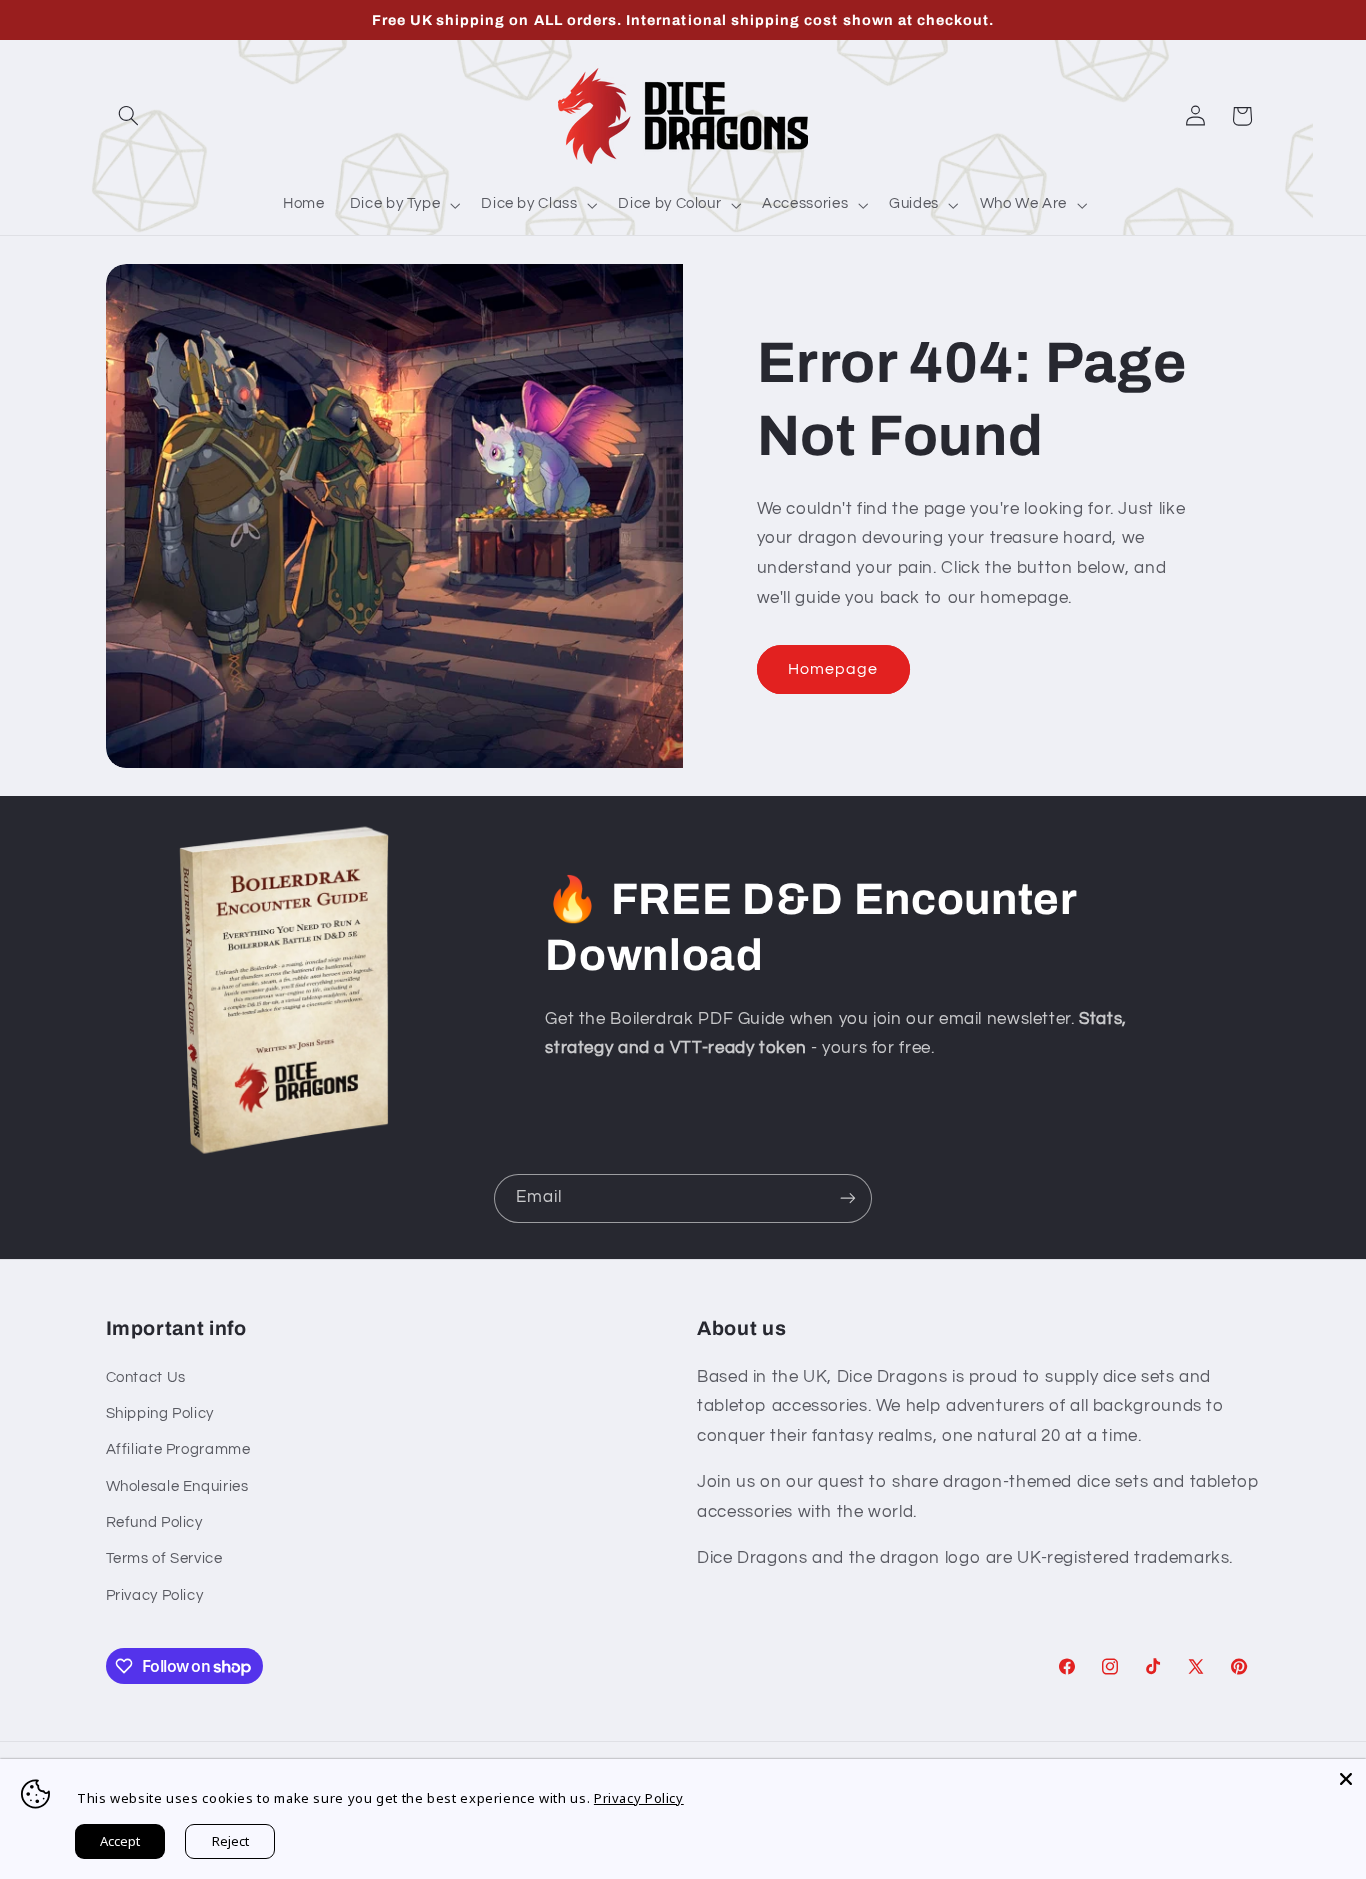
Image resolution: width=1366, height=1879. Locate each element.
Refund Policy (154, 1522)
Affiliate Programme (178, 1449)
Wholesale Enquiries (177, 1486)
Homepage (833, 669)
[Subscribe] (848, 1198)
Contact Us (146, 1377)
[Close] (1346, 1779)
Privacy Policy (155, 1595)
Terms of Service (164, 1558)
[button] (129, 116)
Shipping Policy (160, 1413)
